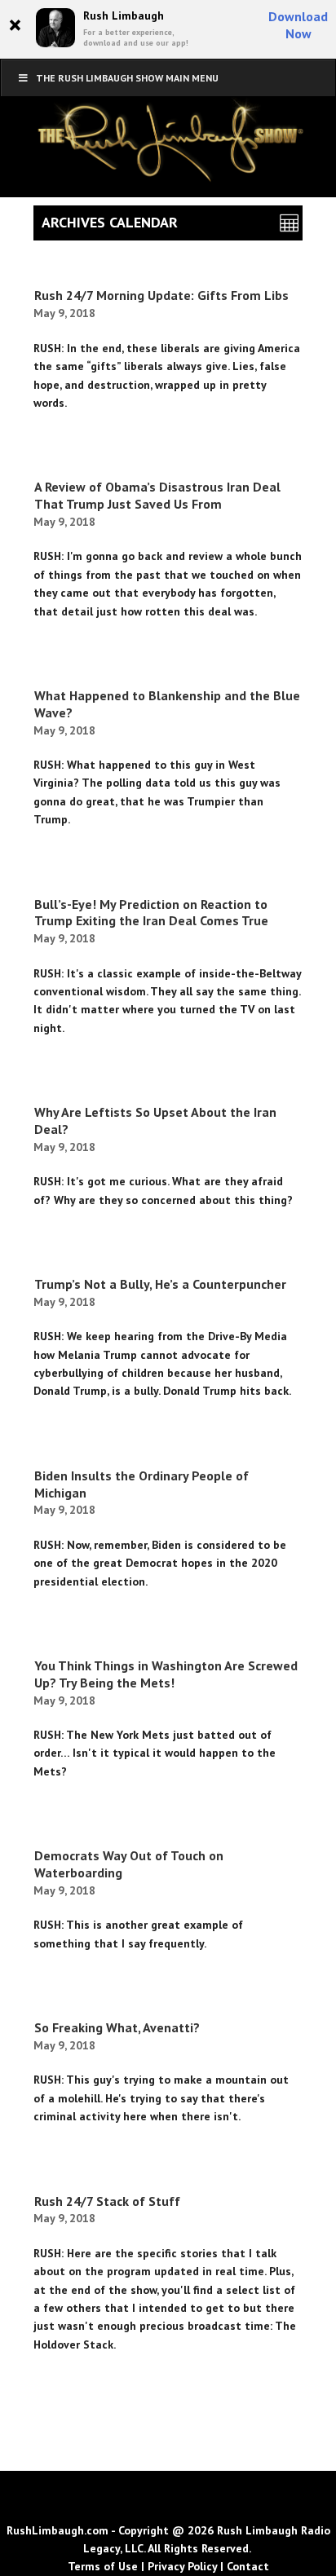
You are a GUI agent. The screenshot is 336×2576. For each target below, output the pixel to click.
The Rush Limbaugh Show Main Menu (127, 78)
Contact (248, 2566)
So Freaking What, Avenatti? (117, 2027)
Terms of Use (103, 2566)
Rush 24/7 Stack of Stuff (107, 2201)
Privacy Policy (182, 2566)
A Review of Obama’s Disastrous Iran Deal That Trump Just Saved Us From (157, 495)
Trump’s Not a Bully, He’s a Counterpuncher (160, 1284)
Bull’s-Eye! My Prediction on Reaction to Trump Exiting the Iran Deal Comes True (151, 913)
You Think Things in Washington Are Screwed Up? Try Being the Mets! (166, 1674)
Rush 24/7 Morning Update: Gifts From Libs (161, 295)
